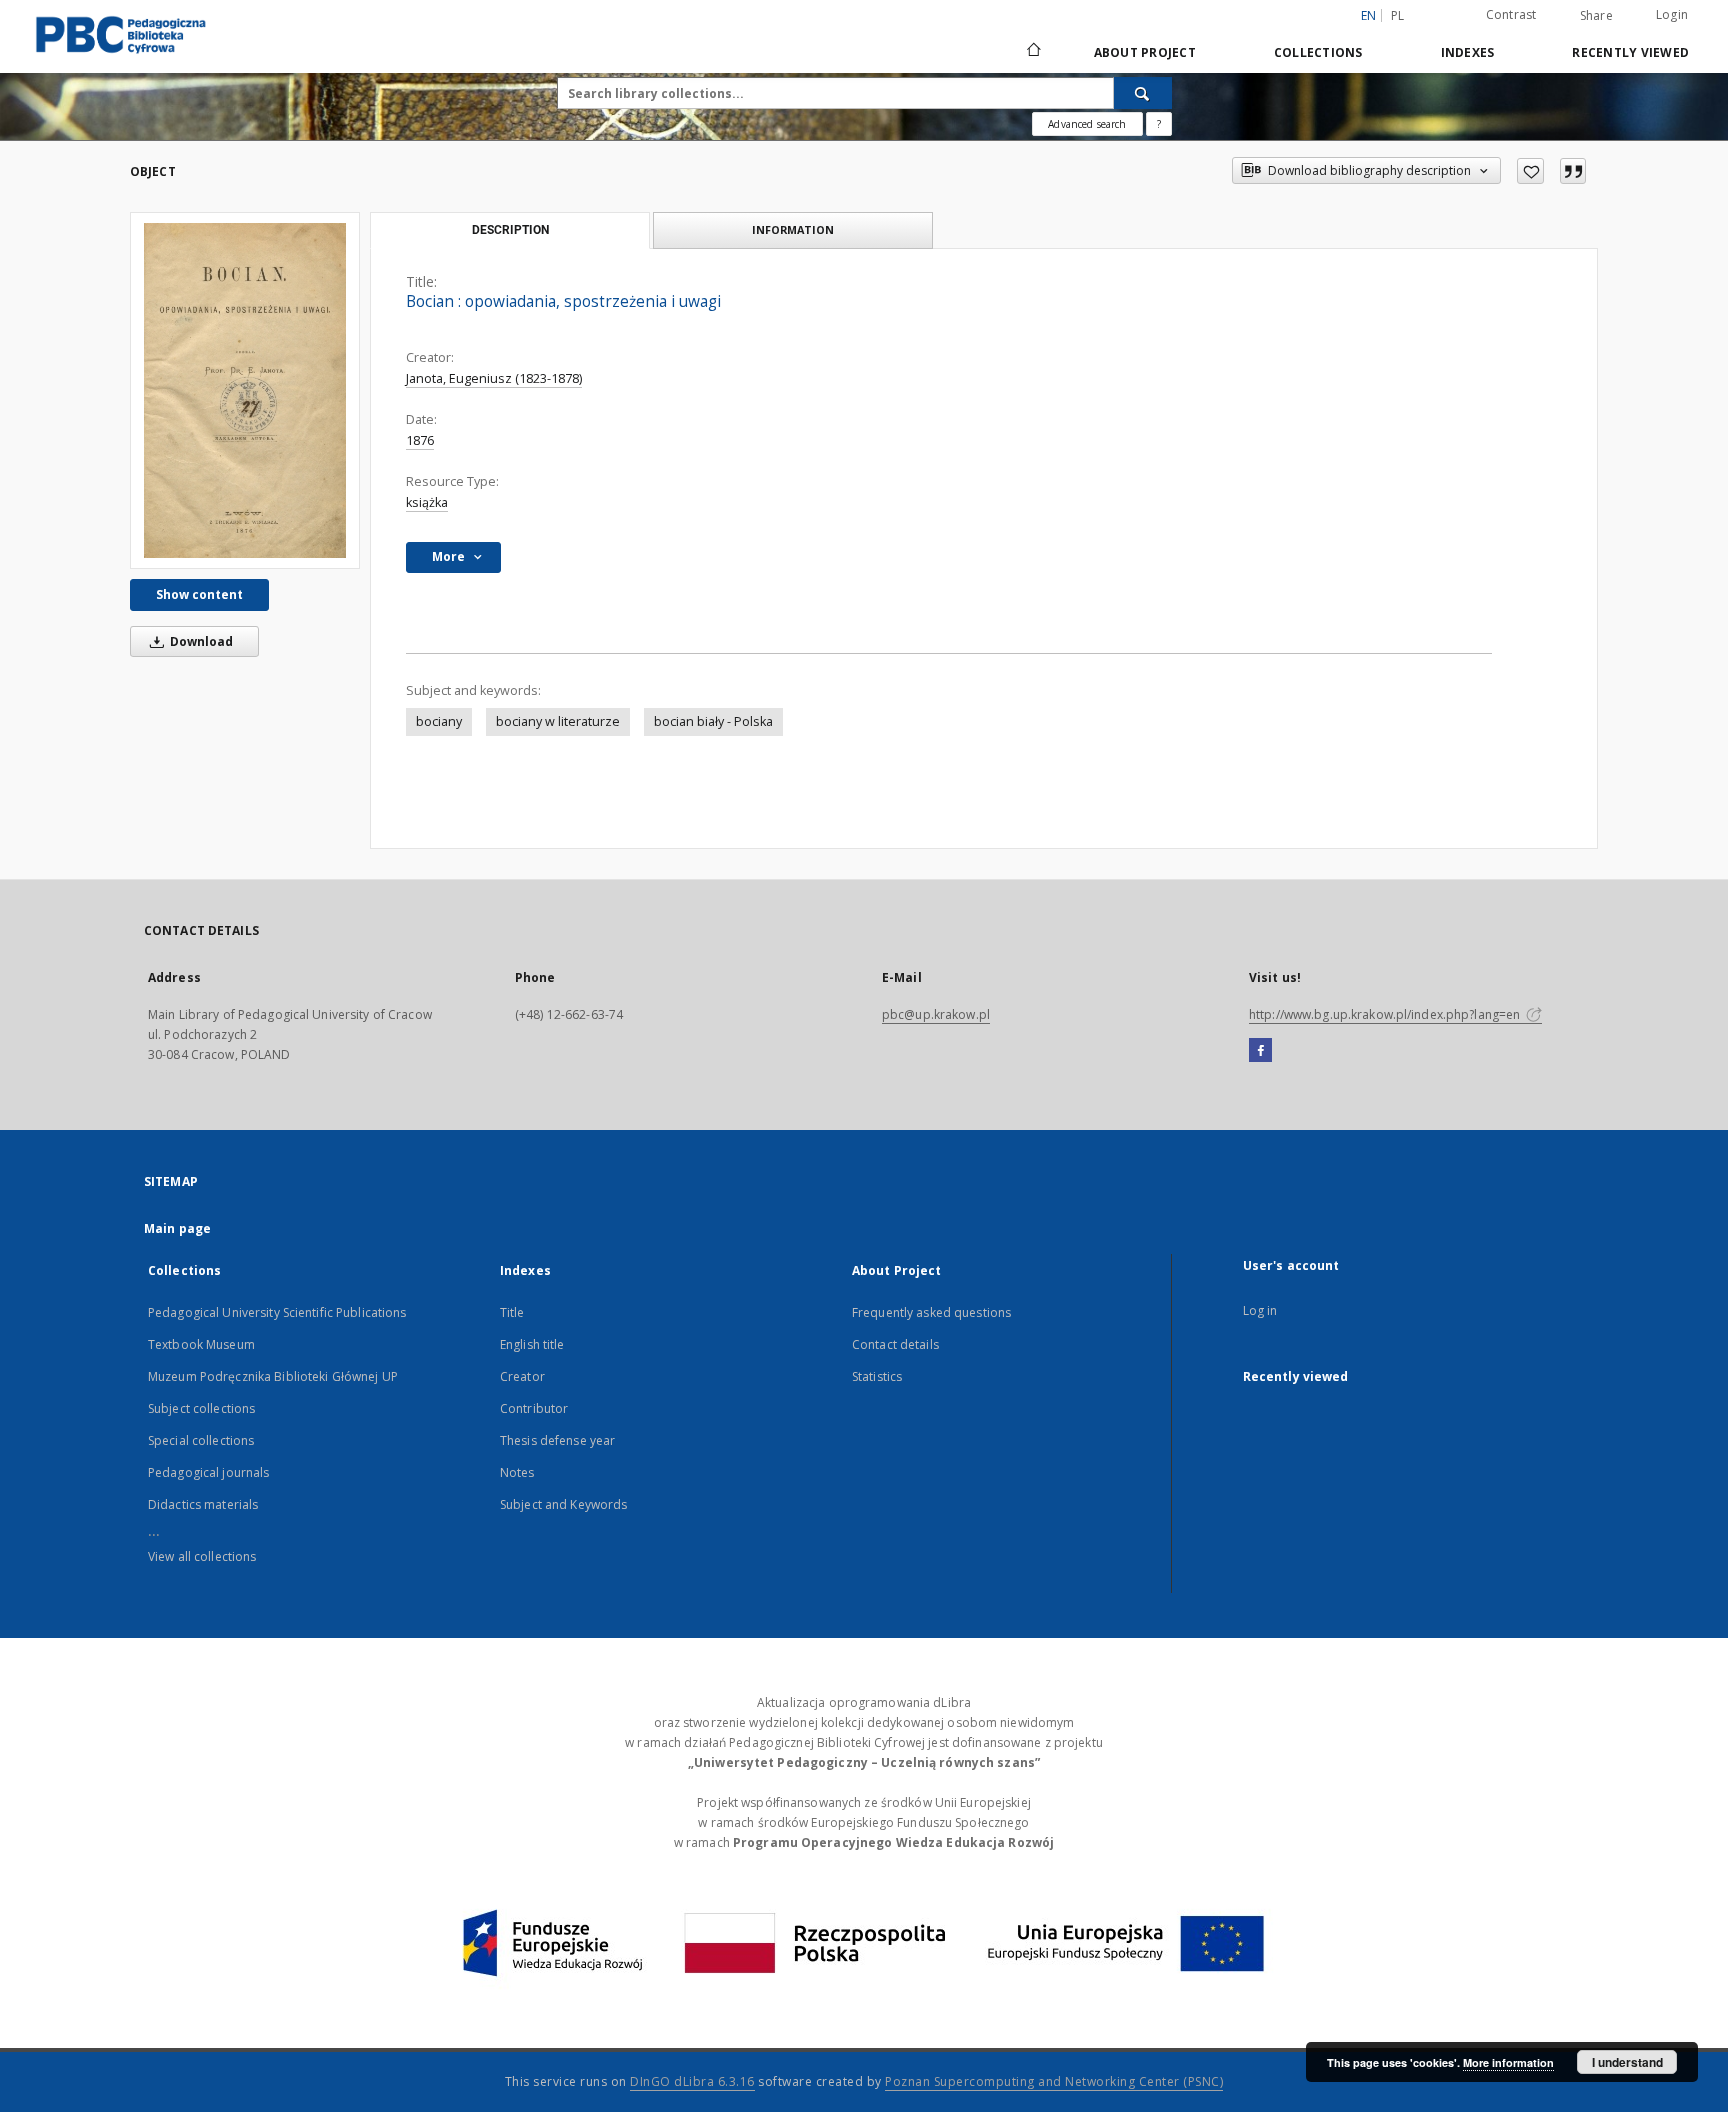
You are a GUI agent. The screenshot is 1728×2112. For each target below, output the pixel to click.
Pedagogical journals (208, 1472)
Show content (199, 594)
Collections (1318, 52)
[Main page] (1032, 52)
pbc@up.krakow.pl (936, 1014)
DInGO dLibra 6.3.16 (692, 2081)
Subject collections (201, 1408)
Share (1596, 16)
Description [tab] (510, 230)
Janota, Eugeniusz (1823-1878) (494, 378)
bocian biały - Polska (713, 721)
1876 (420, 440)
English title (532, 1344)
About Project (1145, 52)
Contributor (534, 1408)
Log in (1260, 1310)
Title (512, 1312)
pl (1398, 15)
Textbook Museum (201, 1344)
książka (427, 502)
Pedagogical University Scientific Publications (277, 1312)
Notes (517, 1472)
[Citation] (1573, 171)
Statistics (877, 1376)
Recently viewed (1630, 52)
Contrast (1511, 14)
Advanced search (1087, 124)
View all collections (202, 1556)
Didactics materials (203, 1504)
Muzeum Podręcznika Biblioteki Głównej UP (273, 1376)
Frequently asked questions (931, 1312)
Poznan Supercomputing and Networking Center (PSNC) (1054, 2081)
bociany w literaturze (558, 721)
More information (1508, 2062)
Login (1672, 14)
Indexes (1468, 52)
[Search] (1143, 93)
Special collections (201, 1440)
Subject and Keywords (563, 1504)
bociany (439, 721)
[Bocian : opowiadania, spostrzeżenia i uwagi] (245, 390)
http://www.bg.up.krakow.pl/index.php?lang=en (1386, 1014)
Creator (522, 1376)
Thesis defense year (557, 1440)
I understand (1627, 2062)
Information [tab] (793, 229)
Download (200, 641)
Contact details (895, 1344)
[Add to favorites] (1530, 171)
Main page (177, 1228)
